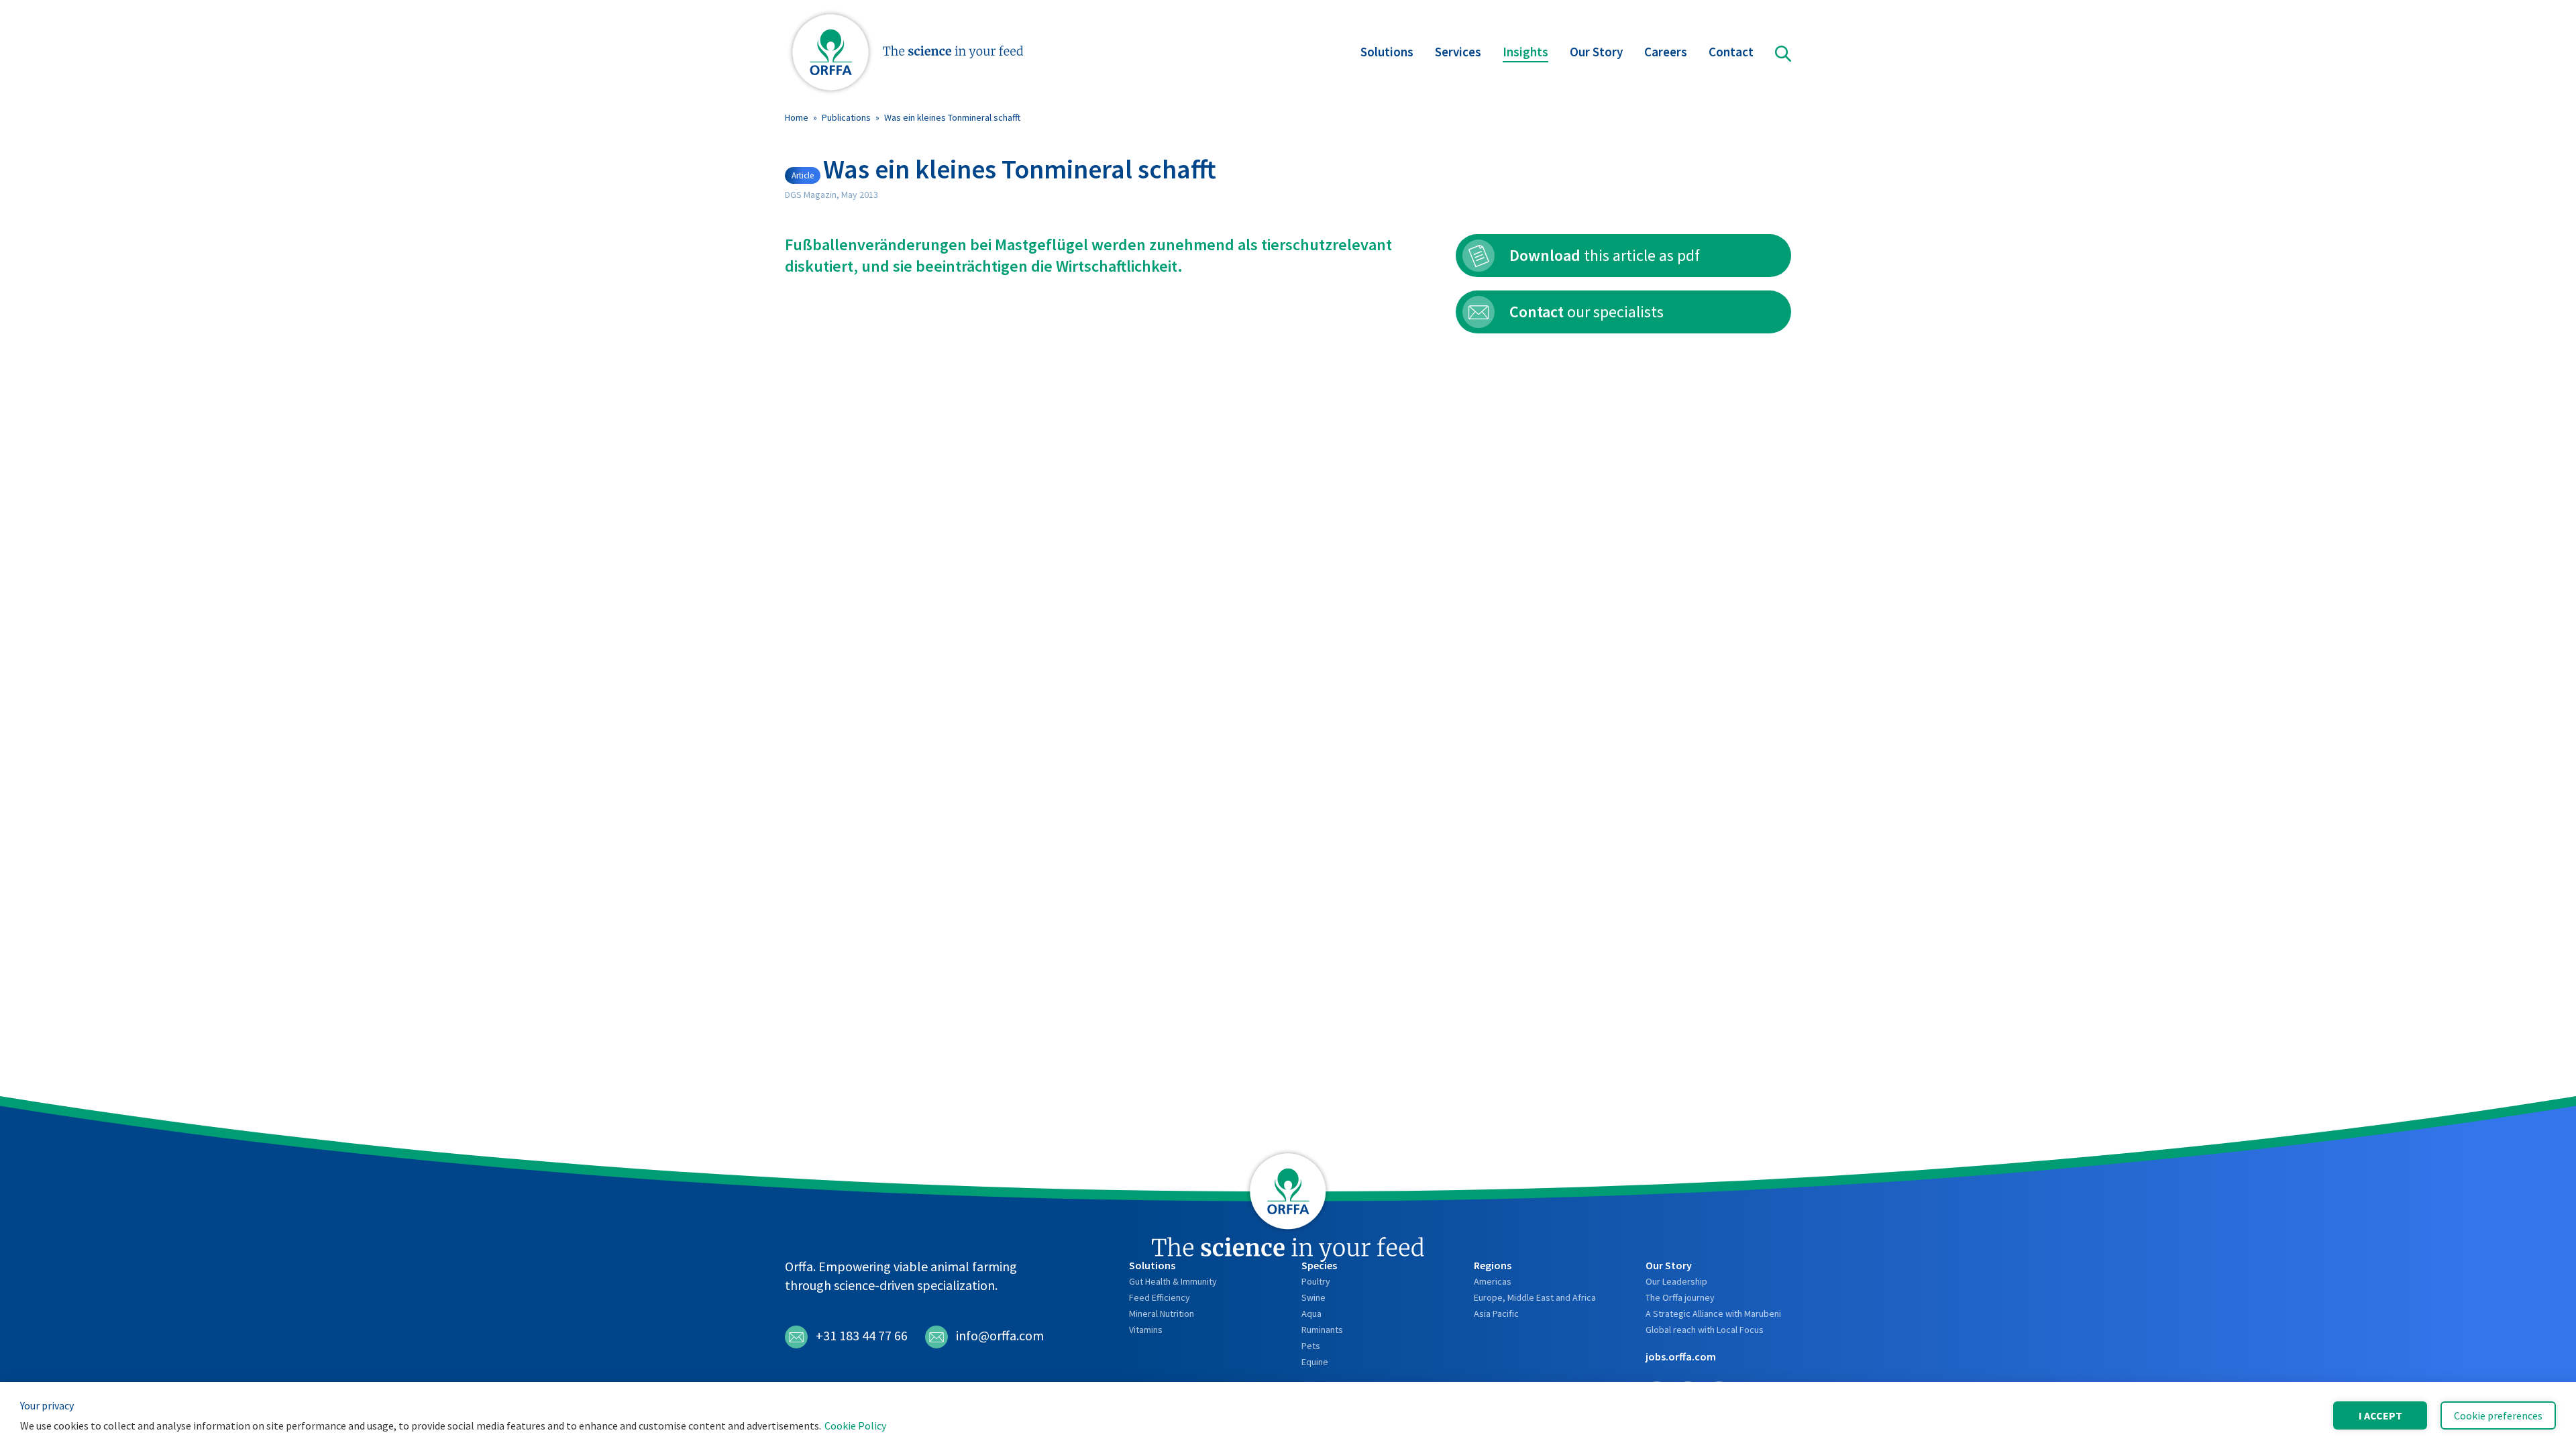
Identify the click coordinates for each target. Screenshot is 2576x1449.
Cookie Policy (855, 1426)
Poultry (1316, 1281)
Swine (1313, 1297)
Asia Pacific (1496, 1313)
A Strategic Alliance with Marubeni (1713, 1313)
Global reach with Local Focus (1705, 1330)
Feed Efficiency (1160, 1297)
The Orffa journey (1680, 1297)
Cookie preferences (2498, 1415)
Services (1458, 52)
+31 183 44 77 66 (862, 1335)
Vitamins (1146, 1330)
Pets (1311, 1346)
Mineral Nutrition (1162, 1313)
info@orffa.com (1000, 1335)
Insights (1525, 52)
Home (797, 117)
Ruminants (1322, 1330)
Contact (1731, 52)
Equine (1315, 1362)
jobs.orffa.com (1681, 1356)
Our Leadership (1676, 1281)
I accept (2380, 1415)
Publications (846, 117)
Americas (1493, 1281)
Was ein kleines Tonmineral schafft (952, 117)
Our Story (1596, 52)
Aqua (1311, 1313)
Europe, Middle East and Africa (1535, 1297)
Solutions (1387, 52)
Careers (1666, 52)
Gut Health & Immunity (1173, 1281)
